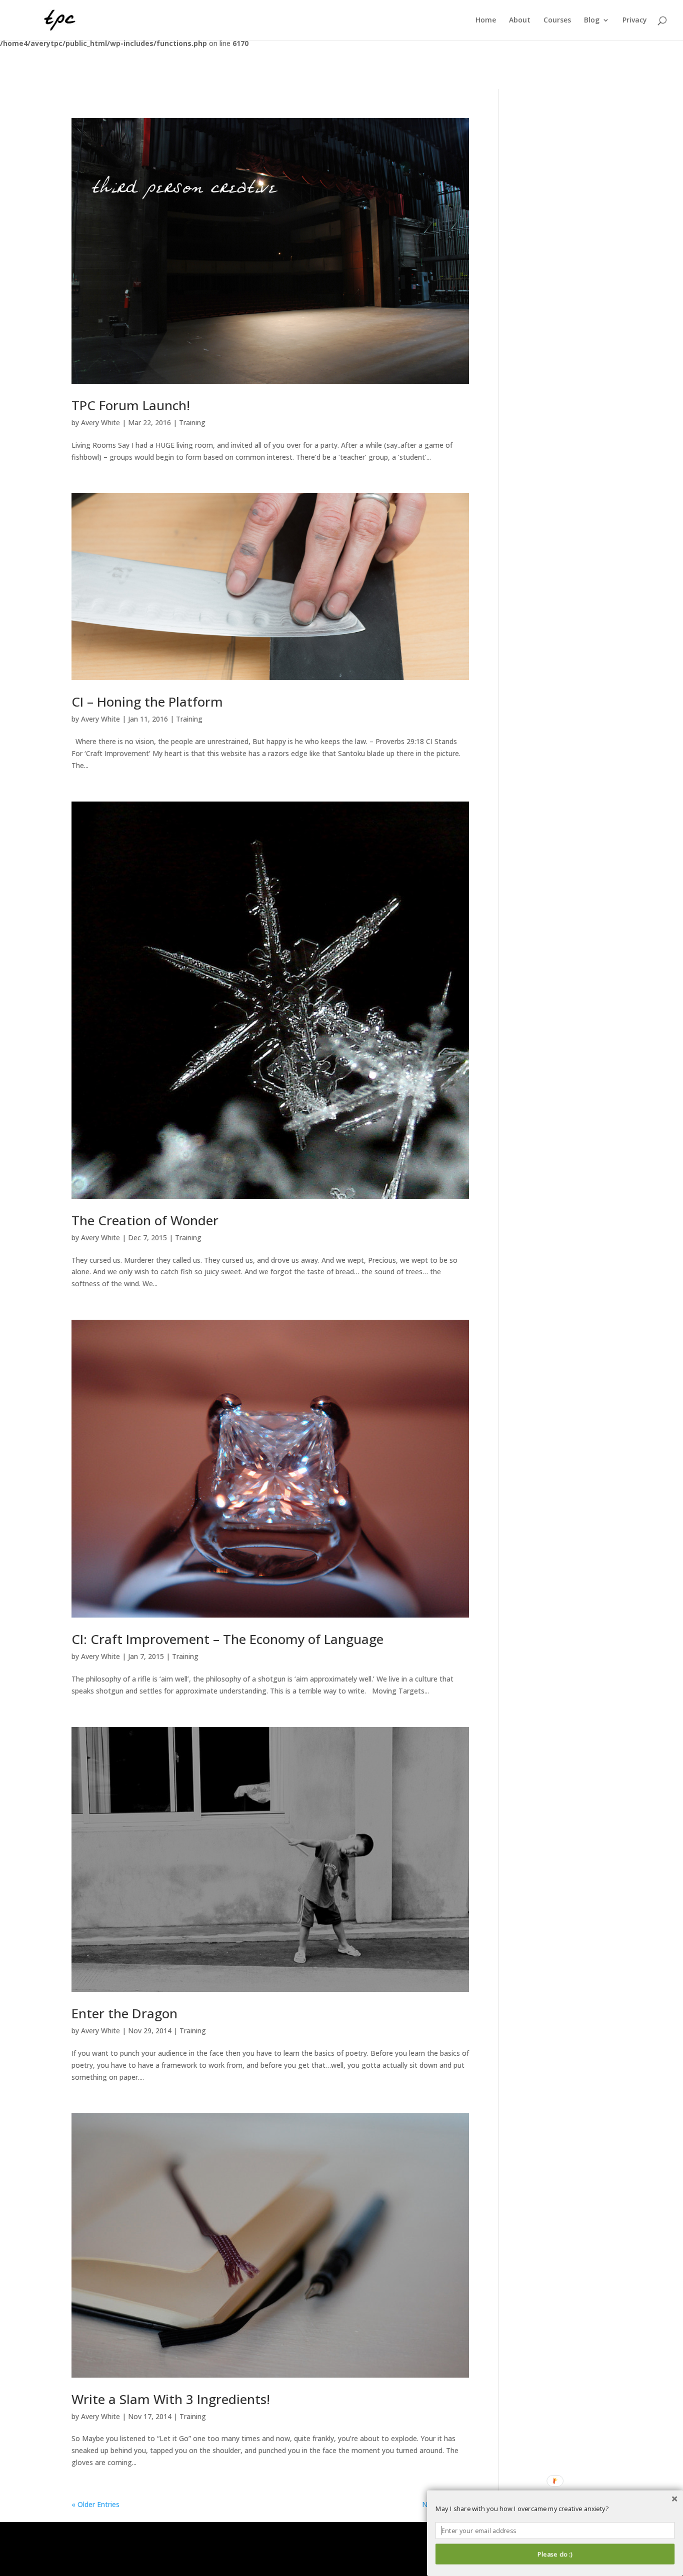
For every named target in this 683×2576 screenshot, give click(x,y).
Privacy (635, 20)
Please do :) (555, 2554)
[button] (555, 2509)
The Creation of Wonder (145, 1220)
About (520, 20)
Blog (592, 20)
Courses (557, 20)
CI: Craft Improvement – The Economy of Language (227, 1639)
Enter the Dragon (124, 2013)
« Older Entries (95, 2504)
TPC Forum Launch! (131, 405)
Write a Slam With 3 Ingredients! (171, 2399)
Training (192, 423)
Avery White (100, 423)
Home (486, 20)
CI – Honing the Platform (147, 702)
